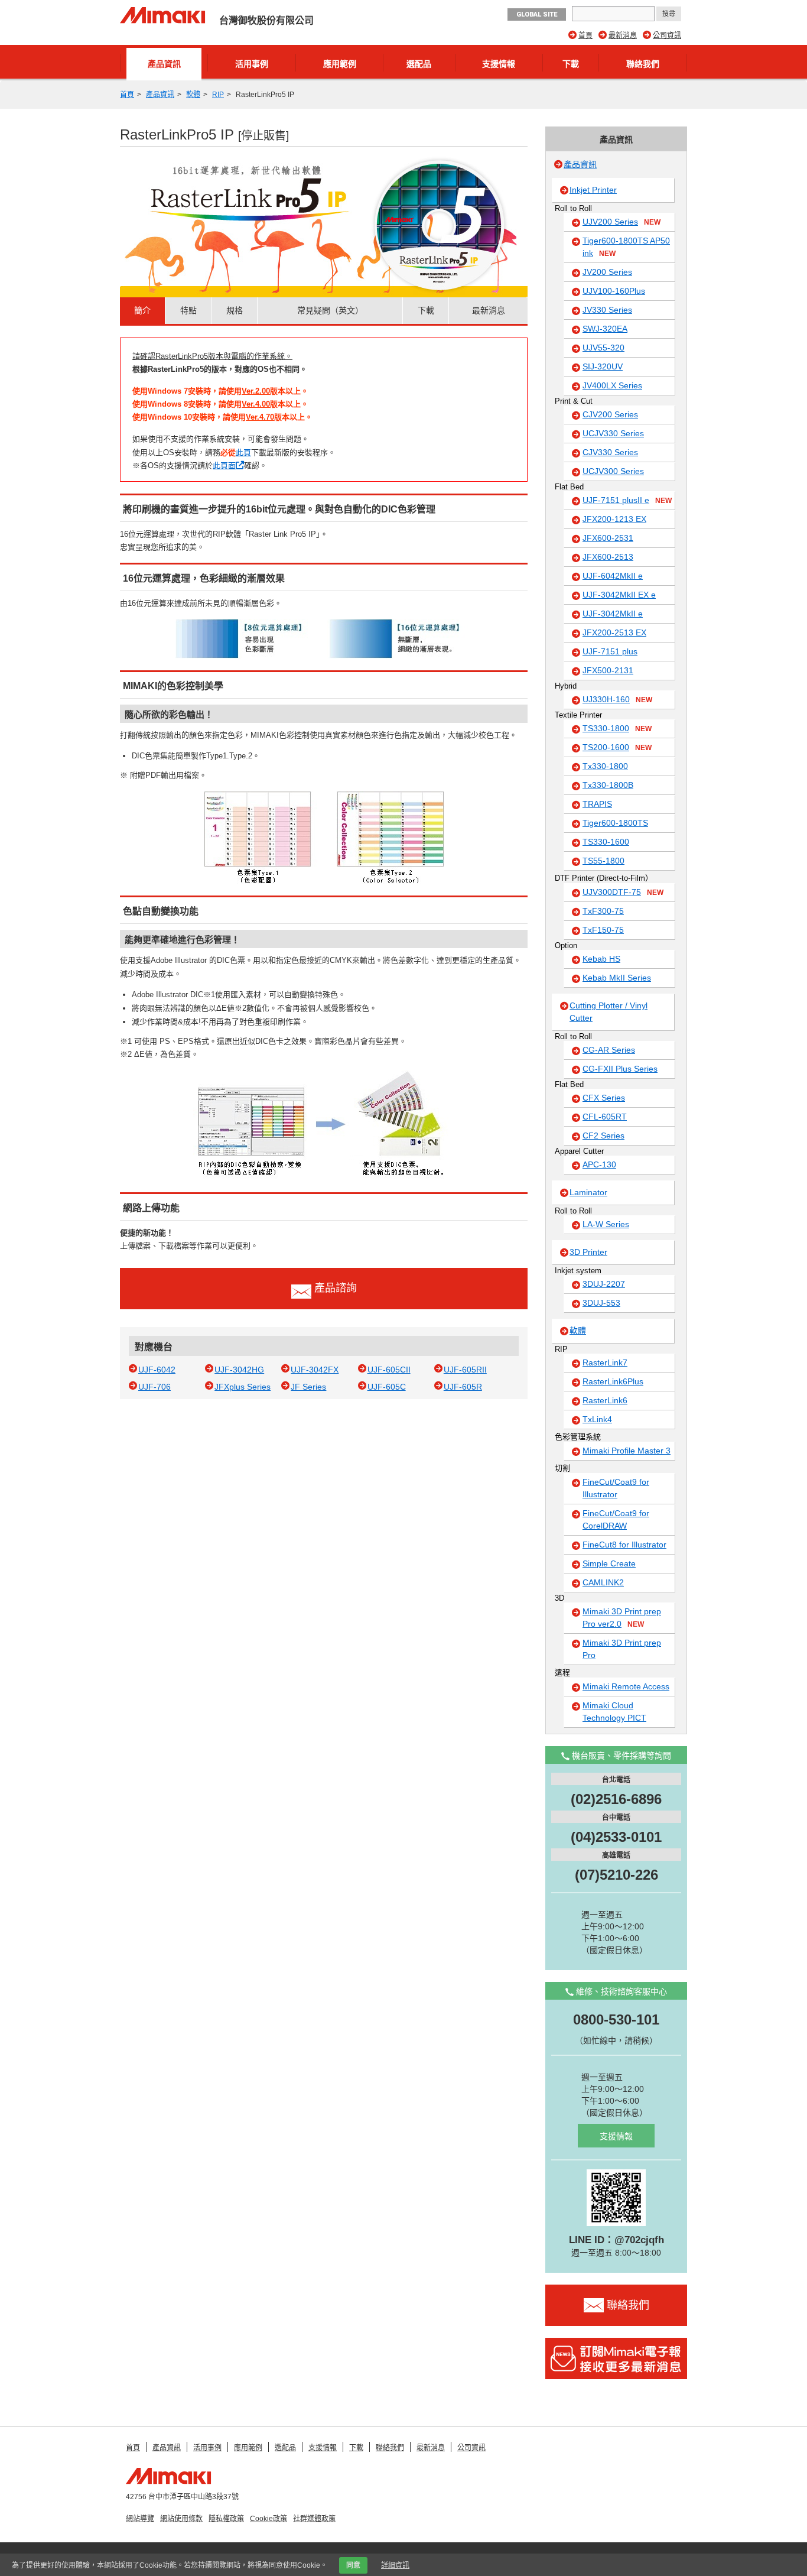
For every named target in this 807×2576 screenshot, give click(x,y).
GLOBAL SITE (537, 14)
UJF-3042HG (239, 1370)
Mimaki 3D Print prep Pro (622, 1649)
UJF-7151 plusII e (627, 500)
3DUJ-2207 (604, 1284)
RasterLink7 (605, 1362)
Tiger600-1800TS (615, 823)
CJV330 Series (610, 452)
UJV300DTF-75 (623, 892)
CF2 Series (603, 1135)
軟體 (193, 95)
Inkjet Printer (593, 190)
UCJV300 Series (613, 471)
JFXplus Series (243, 1387)
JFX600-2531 (608, 538)
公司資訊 (667, 35)
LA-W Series (606, 1224)
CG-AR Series (609, 1050)
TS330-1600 (606, 842)
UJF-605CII (389, 1370)
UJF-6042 (157, 1370)
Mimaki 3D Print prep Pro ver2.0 (622, 1618)
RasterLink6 (605, 1400)
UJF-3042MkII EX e (619, 595)
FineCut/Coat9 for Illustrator (616, 1488)
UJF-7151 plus (610, 651)
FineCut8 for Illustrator (624, 1545)
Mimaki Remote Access (626, 1686)
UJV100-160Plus (614, 291)
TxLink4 (597, 1419)
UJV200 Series (621, 222)
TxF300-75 (603, 911)
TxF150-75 (603, 930)
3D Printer (588, 1252)
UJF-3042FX (315, 1370)
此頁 (243, 452)
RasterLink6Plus (613, 1381)
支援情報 (499, 64)
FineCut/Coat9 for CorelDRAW (616, 1519)
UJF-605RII (465, 1370)
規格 (235, 310)
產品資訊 (164, 64)
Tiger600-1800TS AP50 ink (626, 247)
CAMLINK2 (603, 1582)
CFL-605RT (605, 1117)
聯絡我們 (643, 64)
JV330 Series (607, 310)
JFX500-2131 (608, 670)
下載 (571, 64)
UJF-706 (154, 1387)
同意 (353, 2565)
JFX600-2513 (608, 557)
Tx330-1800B (608, 785)
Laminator (588, 1192)
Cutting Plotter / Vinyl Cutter (608, 1012)
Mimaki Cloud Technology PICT (614, 1712)
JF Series (308, 1387)
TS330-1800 (617, 728)
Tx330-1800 (605, 766)
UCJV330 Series (613, 433)
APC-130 (599, 1164)
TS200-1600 (617, 747)
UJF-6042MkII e (613, 576)
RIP (218, 95)
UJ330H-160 (617, 699)
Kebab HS (601, 959)
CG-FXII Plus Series (620, 1069)
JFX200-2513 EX (614, 632)
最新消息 (623, 35)
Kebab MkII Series (617, 978)
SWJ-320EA (605, 329)
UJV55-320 (603, 348)
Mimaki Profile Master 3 (627, 1451)
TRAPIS (597, 804)
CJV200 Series (610, 414)
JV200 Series (607, 272)
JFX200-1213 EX (614, 519)
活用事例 (252, 64)
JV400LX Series (612, 385)
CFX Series (604, 1098)
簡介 (142, 310)
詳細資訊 (395, 2565)
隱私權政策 (226, 2519)
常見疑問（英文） (330, 310)
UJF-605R (463, 1387)
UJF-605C (387, 1387)
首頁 (585, 35)
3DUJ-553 (601, 1303)
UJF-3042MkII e (613, 614)
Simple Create (609, 1563)
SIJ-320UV (603, 366)
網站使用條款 (181, 2519)
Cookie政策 (269, 2519)
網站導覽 (140, 2519)
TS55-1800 (603, 861)
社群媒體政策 (314, 2519)
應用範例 (340, 64)
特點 (188, 310)
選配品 (419, 64)
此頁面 (224, 465)
